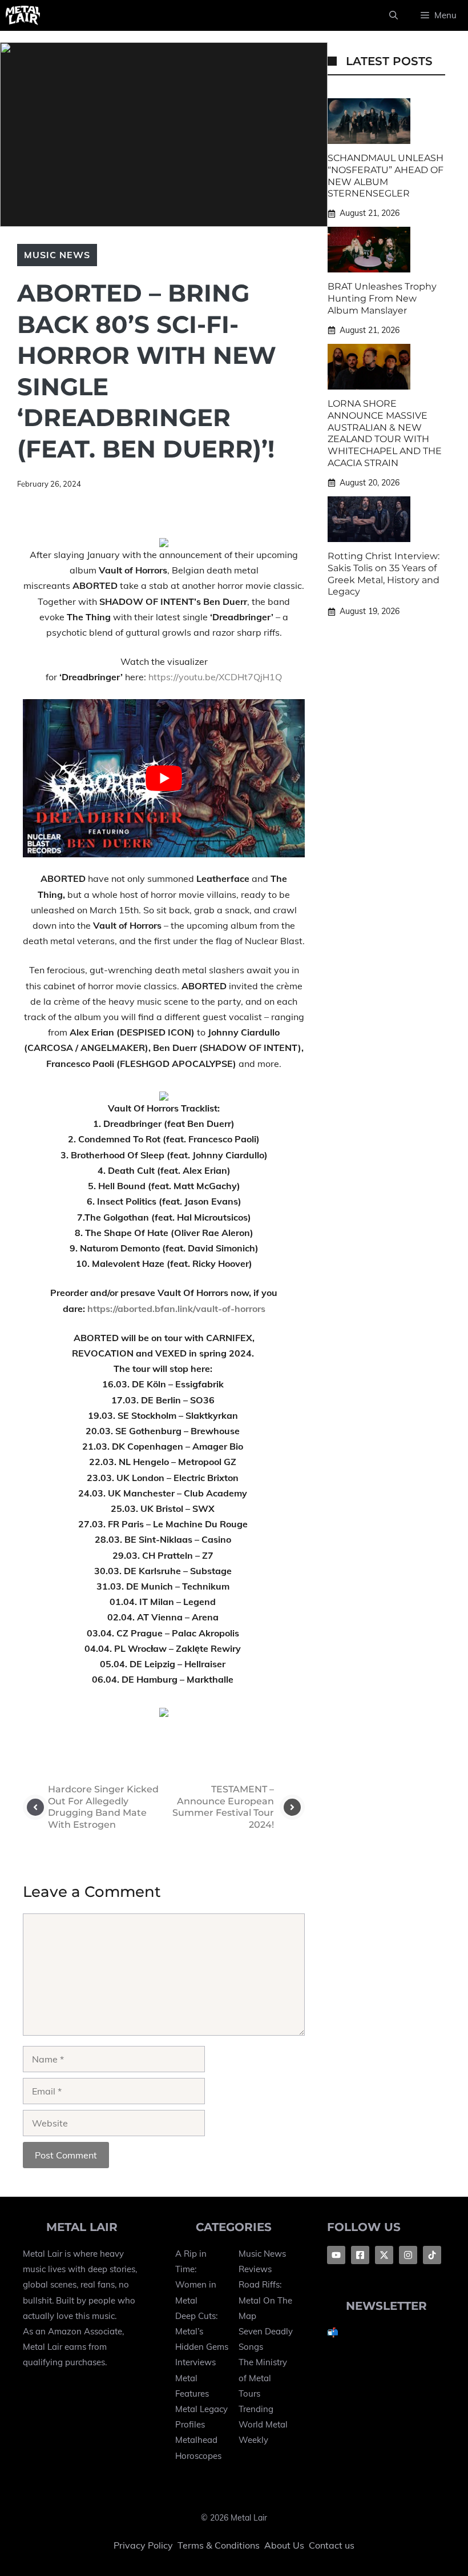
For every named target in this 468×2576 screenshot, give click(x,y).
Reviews (255, 2269)
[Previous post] (35, 1807)
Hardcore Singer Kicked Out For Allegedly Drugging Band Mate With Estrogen (103, 1807)
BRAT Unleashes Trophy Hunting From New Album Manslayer (382, 298)
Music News (57, 255)
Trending (256, 2409)
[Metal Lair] (23, 15)
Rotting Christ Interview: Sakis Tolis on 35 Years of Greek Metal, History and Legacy (384, 574)
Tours (249, 2394)
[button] (394, 15)
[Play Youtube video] (164, 779)
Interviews (195, 2362)
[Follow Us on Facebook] (336, 2255)
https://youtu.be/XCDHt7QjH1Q (215, 677)
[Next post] (292, 1807)
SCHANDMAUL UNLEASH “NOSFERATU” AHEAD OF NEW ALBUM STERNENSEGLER (386, 176)
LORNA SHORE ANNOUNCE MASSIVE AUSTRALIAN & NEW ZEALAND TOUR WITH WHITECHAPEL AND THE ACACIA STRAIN (385, 433)
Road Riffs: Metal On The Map (265, 2300)
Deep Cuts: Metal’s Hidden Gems (202, 2331)
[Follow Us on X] (384, 2255)
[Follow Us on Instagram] (408, 2255)
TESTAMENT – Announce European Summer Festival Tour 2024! (223, 1807)
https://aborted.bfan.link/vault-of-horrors (176, 1309)
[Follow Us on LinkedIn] (432, 2255)
